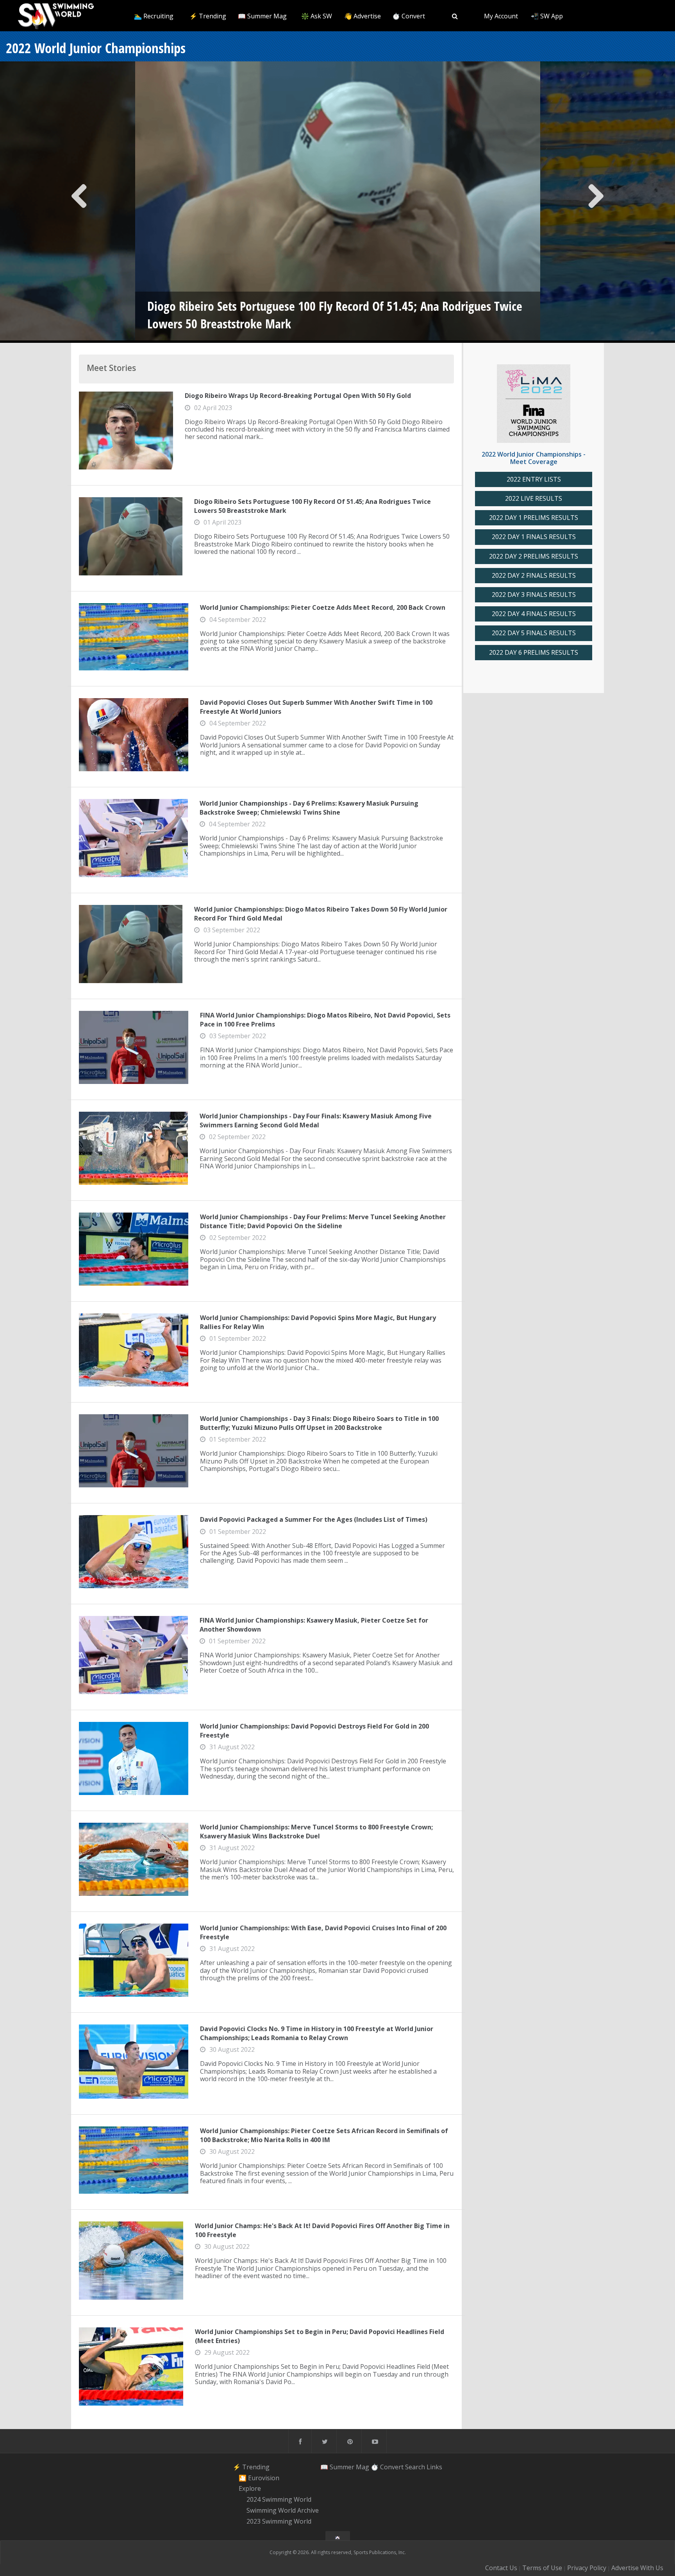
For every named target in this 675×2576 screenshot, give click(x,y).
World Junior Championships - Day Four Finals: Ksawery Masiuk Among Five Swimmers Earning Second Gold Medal (316, 1120)
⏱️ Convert (409, 16)
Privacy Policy (587, 2568)
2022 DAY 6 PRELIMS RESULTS (534, 653)
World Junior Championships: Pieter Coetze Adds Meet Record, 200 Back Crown (323, 607)
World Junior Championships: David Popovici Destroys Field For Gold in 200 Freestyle (314, 1730)
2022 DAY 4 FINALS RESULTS (534, 614)
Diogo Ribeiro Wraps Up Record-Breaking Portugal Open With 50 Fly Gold (298, 396)
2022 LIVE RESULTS (534, 499)
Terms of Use (542, 2568)
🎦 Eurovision (259, 2478)
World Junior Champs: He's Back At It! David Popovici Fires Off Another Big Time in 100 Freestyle (322, 2230)
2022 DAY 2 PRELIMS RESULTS (534, 556)
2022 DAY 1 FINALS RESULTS (534, 537)
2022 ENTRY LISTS (534, 479)
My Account (501, 16)
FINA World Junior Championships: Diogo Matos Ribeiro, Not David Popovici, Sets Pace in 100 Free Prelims (325, 1019)
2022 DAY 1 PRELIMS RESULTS (534, 518)
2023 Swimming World (279, 2521)
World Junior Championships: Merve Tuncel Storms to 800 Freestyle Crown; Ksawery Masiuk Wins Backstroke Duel (316, 1831)
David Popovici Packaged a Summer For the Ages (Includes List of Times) (314, 1519)
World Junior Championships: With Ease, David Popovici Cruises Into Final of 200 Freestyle (323, 1932)
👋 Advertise (362, 16)
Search (415, 2467)
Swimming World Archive (283, 2510)
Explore (250, 2489)
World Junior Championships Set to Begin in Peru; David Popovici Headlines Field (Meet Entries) (320, 2336)
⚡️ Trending (208, 16)
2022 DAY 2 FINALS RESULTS (534, 576)
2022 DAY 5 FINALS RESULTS (534, 633)
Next (596, 202)
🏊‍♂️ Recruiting (154, 16)
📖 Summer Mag (262, 16)
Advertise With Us (637, 2568)
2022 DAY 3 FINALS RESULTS (534, 595)
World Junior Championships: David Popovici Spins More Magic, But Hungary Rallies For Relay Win (318, 1322)
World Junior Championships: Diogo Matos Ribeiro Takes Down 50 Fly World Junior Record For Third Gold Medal (321, 914)
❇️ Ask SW (317, 16)
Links (434, 2467)
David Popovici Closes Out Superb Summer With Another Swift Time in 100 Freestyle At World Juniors (316, 707)
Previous (79, 202)
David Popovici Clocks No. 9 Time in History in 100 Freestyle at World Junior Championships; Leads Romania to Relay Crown (317, 2033)
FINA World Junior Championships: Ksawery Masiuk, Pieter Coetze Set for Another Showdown (314, 1625)
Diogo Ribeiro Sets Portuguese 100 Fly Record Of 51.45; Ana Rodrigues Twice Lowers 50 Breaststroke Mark (312, 506)
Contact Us (501, 2568)
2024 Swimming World (279, 2499)
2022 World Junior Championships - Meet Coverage (534, 458)
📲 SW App (547, 16)
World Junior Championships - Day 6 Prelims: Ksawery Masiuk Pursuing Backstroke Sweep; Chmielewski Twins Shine (309, 808)
